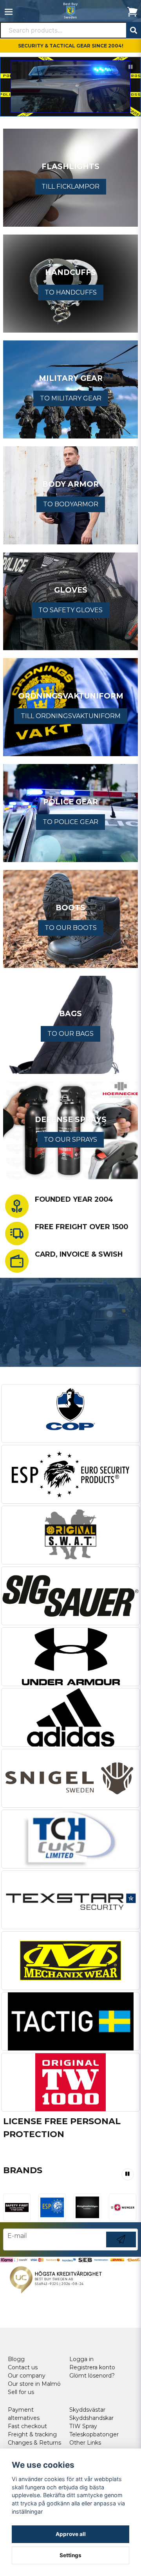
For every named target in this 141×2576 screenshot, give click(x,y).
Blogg (16, 2359)
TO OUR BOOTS (71, 928)
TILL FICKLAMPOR (70, 186)
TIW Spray (83, 2426)
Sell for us (21, 2392)
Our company (27, 2376)
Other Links (85, 2443)
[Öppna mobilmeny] (9, 12)
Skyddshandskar (91, 2418)
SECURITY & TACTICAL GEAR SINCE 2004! (71, 46)
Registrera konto (92, 2367)
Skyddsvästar (87, 2410)
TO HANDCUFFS (71, 292)
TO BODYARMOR (71, 504)
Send (121, 2247)
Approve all (71, 2534)
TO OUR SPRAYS (70, 1140)
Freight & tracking (32, 2434)
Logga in (81, 2359)
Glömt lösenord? (92, 2376)
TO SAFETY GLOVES (70, 610)
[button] (131, 67)
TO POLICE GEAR (70, 822)
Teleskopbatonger (94, 2434)
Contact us (23, 2367)
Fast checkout (27, 2426)
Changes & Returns (34, 2443)
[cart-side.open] (132, 12)
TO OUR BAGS (70, 1034)
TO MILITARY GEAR (71, 398)
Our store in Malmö (34, 2384)
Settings (70, 2555)
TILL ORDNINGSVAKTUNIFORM (71, 716)
